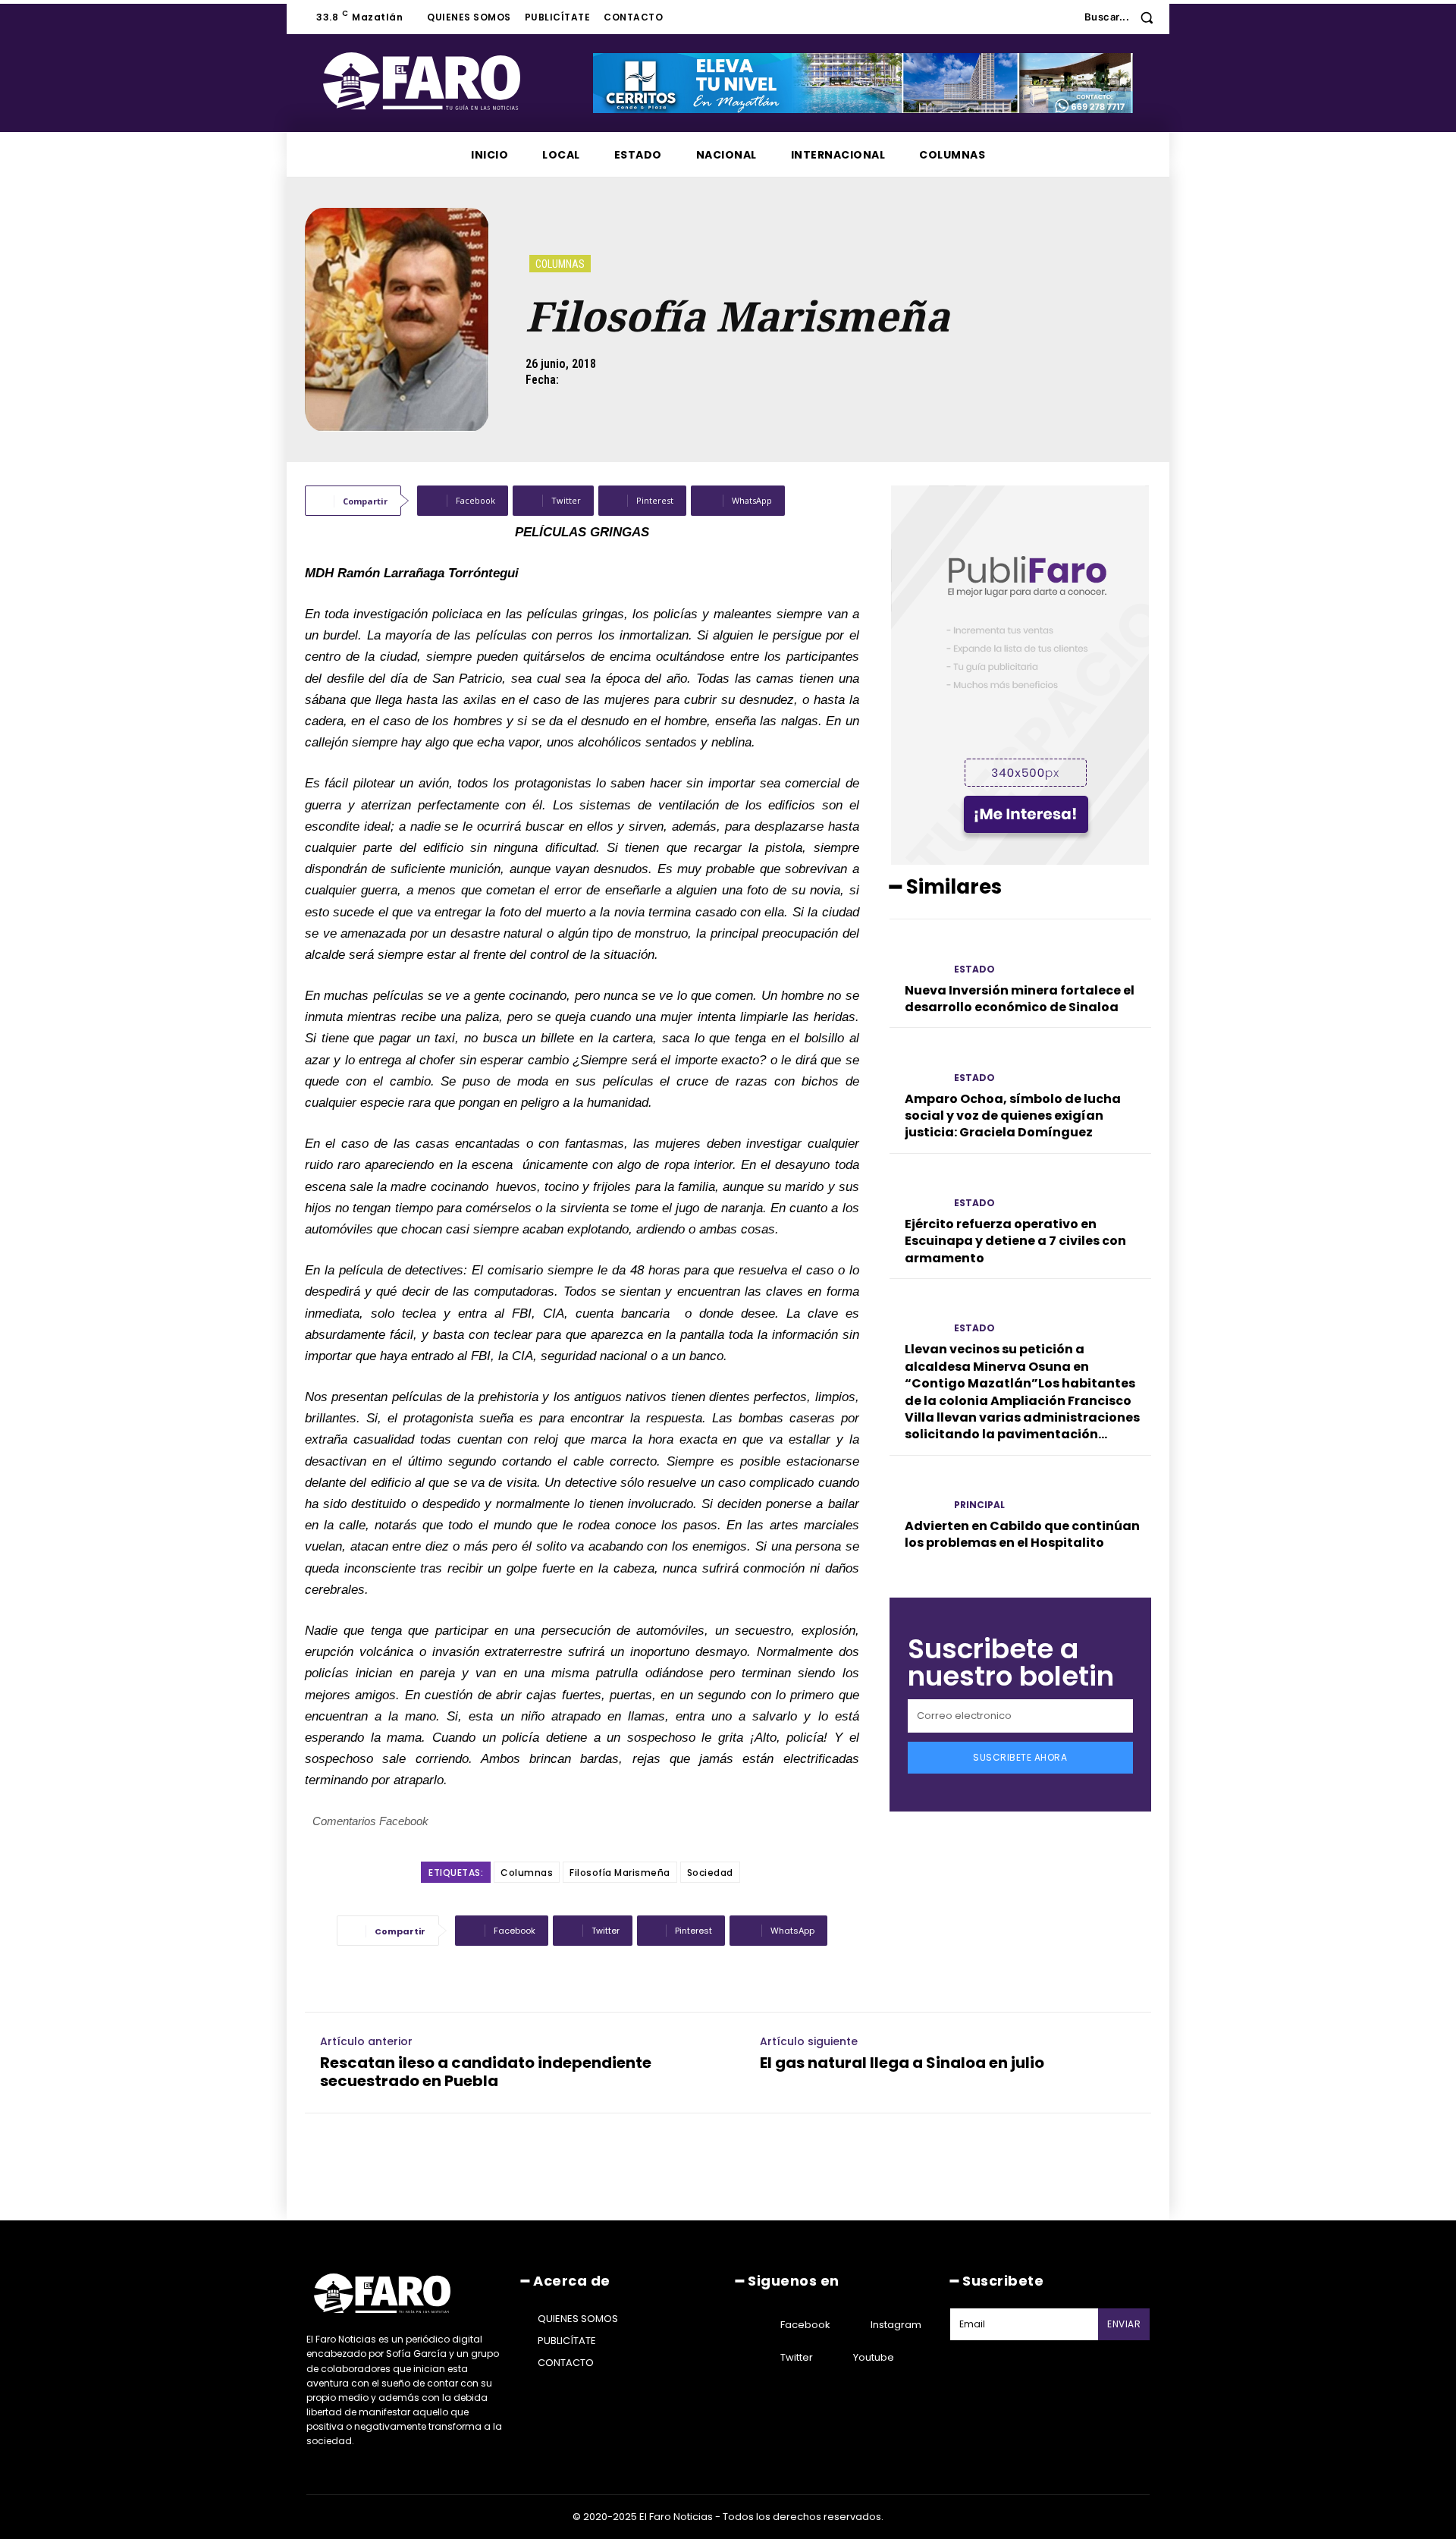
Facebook (805, 2325)
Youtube (874, 2357)
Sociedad (710, 1873)
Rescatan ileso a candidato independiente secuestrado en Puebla (486, 2072)
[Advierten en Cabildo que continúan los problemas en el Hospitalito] (916, 1492)
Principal (979, 1505)
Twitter (797, 2357)
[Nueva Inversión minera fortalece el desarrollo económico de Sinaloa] (916, 955)
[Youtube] (834, 2358)
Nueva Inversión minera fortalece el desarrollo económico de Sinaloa (1020, 999)
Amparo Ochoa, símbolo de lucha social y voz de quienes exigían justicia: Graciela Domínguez (1013, 1116)
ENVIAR (1124, 2324)
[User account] (1062, 17)
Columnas (560, 264)
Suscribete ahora (1020, 1757)
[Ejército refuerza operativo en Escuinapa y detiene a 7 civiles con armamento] (916, 1190)
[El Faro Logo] (452, 81)
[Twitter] (761, 2358)
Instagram (896, 2325)
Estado (974, 969)
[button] (1124, 17)
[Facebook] (761, 2325)
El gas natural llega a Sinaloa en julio (902, 2063)
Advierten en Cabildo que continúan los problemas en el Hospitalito (1022, 1534)
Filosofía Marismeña (620, 1873)
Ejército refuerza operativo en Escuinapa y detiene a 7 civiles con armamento (1015, 1241)
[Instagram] (852, 2325)
